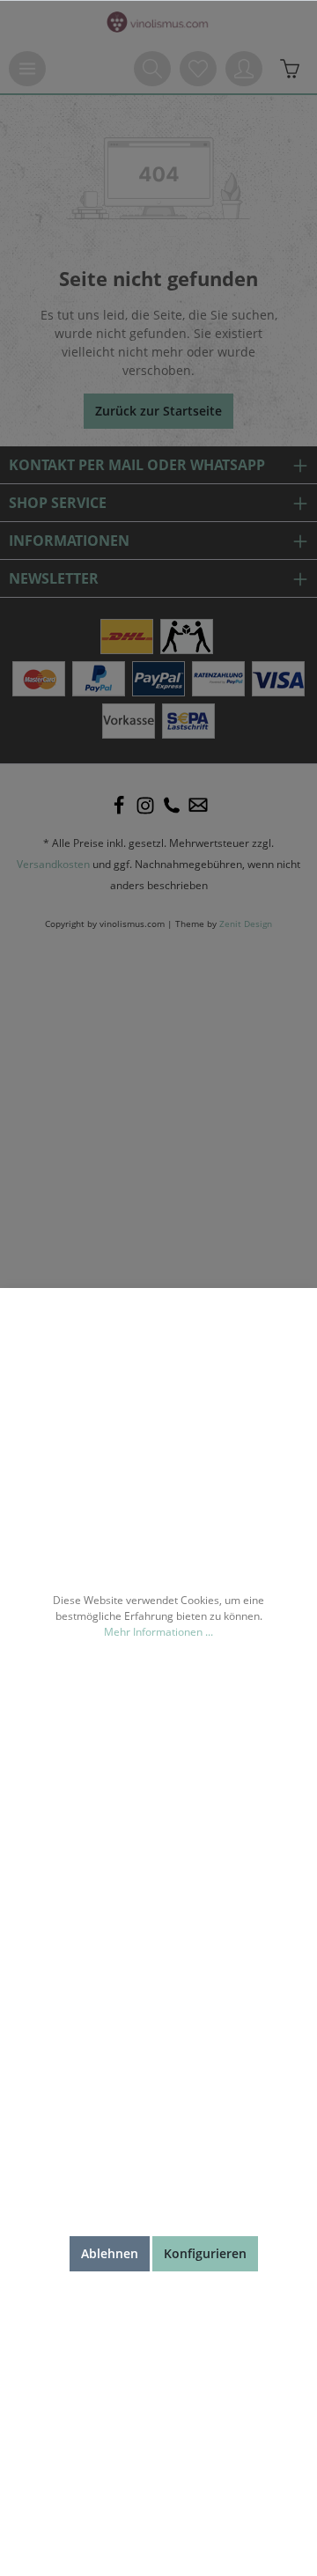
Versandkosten (53, 864)
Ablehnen (110, 2253)
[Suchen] (152, 69)
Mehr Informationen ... (158, 1632)
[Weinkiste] (290, 69)
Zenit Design (246, 924)
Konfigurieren (205, 2253)
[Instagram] (145, 806)
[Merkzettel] (198, 69)
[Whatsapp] (198, 806)
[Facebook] (119, 806)
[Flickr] (172, 806)
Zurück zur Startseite (158, 411)
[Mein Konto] (244, 69)
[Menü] (27, 69)
